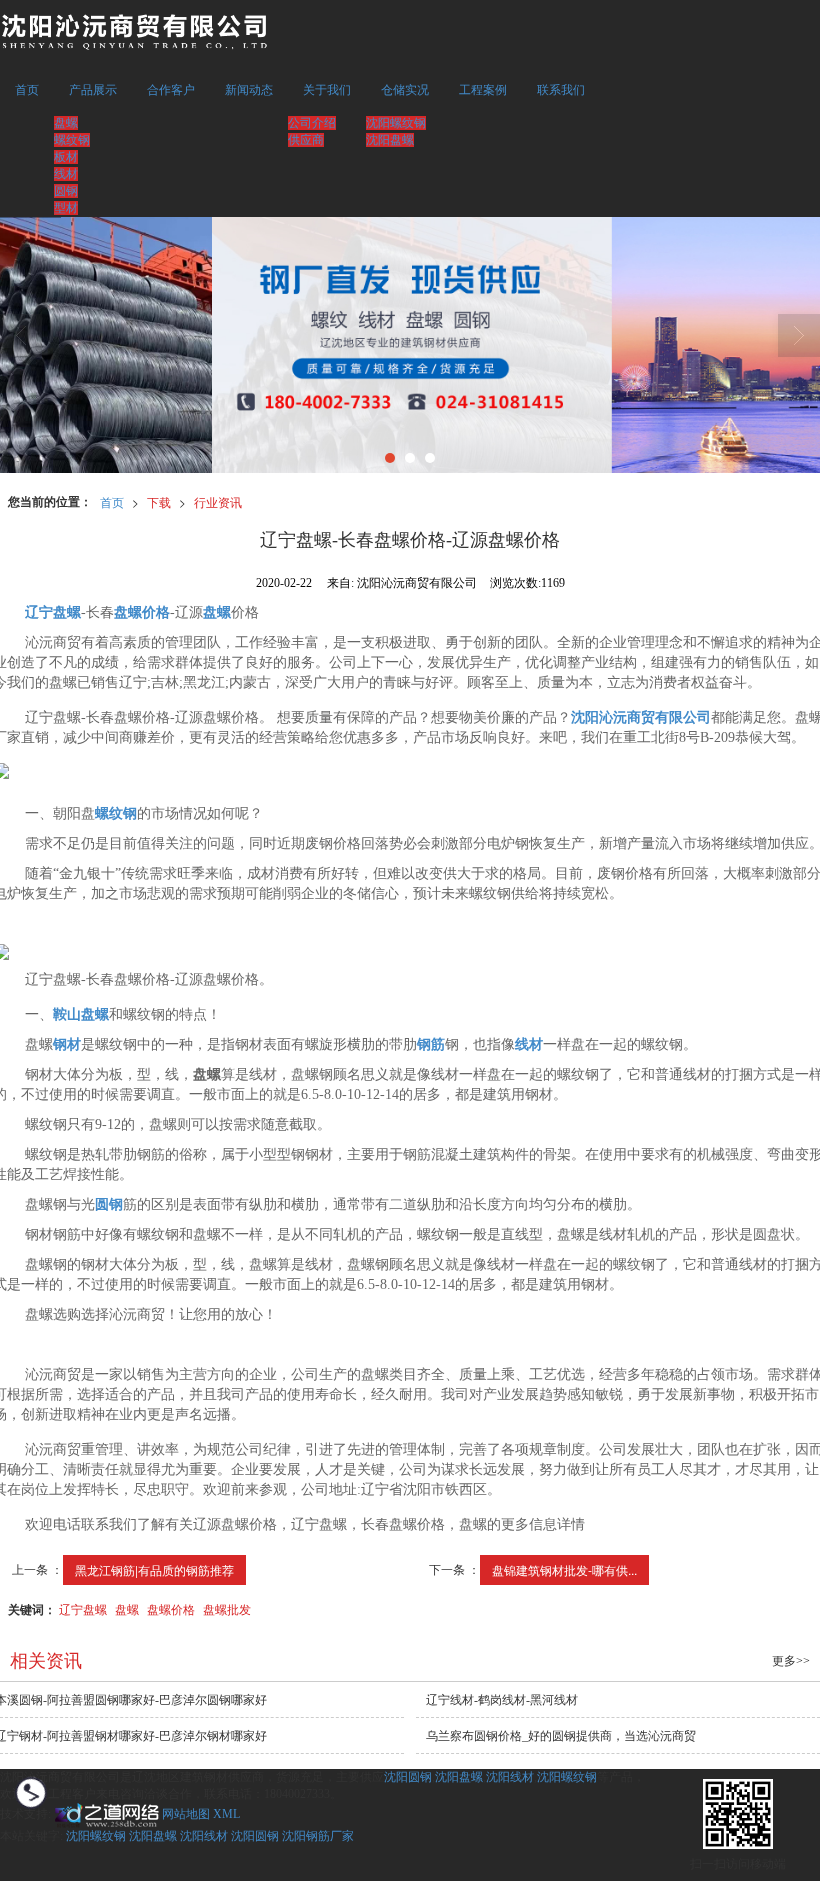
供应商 (306, 140)
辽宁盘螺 (83, 1608)
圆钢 (66, 191)
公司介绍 (312, 123)
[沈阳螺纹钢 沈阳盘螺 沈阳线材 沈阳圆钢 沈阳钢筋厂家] (410, 345)
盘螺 (66, 123)
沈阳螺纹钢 (396, 123)
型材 (66, 208)
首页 (27, 90)
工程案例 (483, 90)
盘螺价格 (171, 1608)
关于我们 (327, 90)
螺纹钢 (72, 140)
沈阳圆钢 (408, 1777)
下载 (159, 501)
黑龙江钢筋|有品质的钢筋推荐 (154, 1569)
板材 (66, 157)
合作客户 (171, 90)
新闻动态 (249, 90)
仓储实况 (405, 90)
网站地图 (186, 1815)
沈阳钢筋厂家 (318, 1836)
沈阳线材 (510, 1777)
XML (226, 1815)
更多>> (791, 1661)
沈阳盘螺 (390, 140)
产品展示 (93, 90)
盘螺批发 (227, 1608)
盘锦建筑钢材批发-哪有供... (564, 1569)
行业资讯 (218, 501)
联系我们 (561, 90)
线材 (66, 174)
